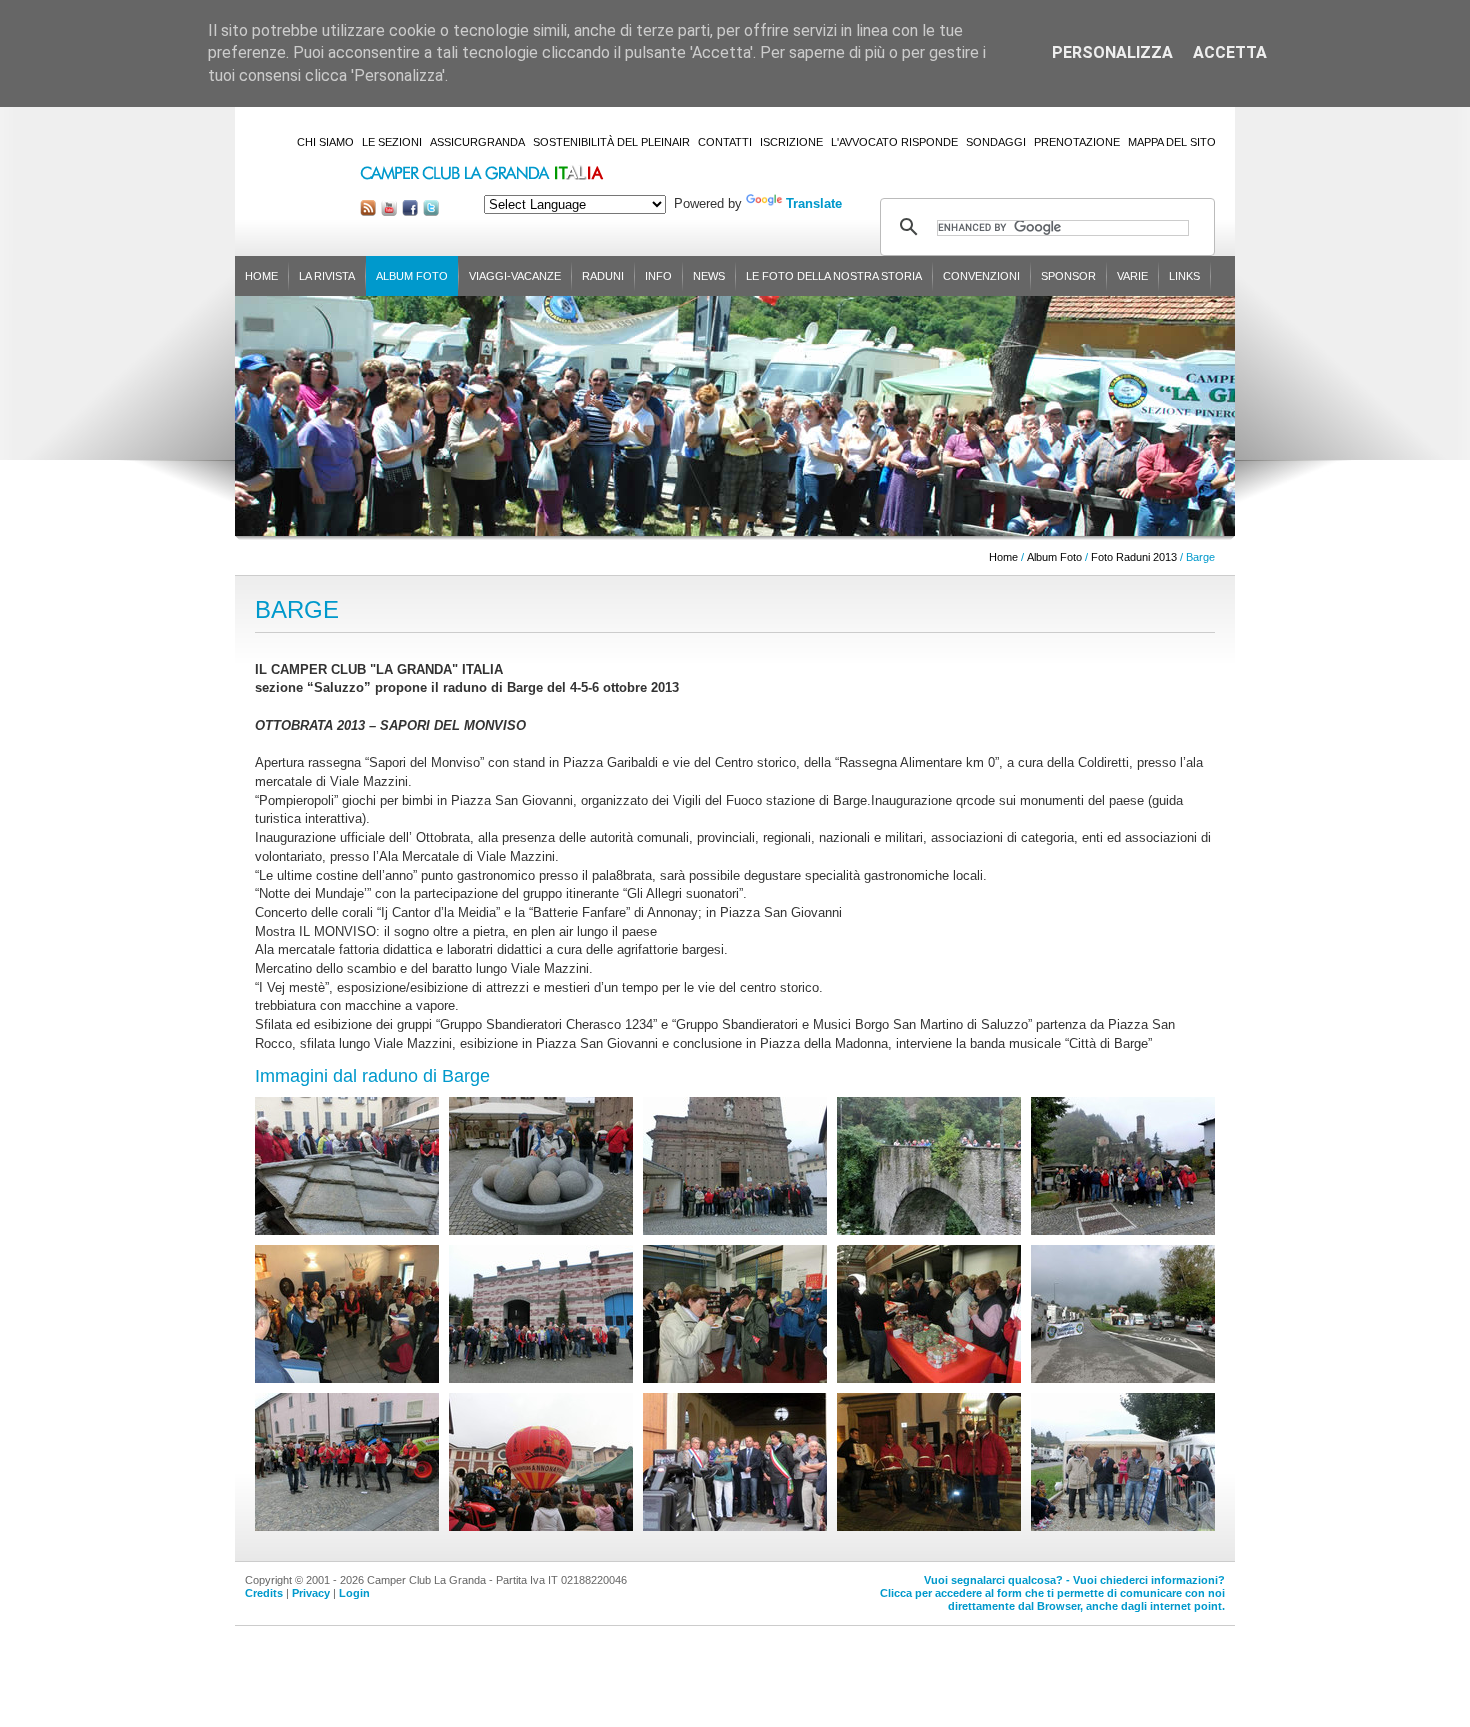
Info (658, 276)
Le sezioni (392, 142)
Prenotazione (1077, 142)
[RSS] (368, 211)
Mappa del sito (1172, 142)
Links (1184, 276)
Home (261, 276)
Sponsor (1068, 276)
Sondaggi (996, 142)
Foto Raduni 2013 (1134, 557)
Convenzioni (981, 276)
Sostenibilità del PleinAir (611, 142)
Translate (814, 203)
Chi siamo (325, 142)
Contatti (725, 142)
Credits (264, 1593)
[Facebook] (410, 211)
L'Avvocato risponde (894, 142)
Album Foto (412, 276)
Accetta (1230, 52)
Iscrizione (791, 142)
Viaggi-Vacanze (515, 276)
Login (354, 1593)
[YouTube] (389, 211)
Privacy (311, 1593)
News (709, 276)
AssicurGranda (477, 142)
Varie (1132, 276)
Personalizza (1112, 52)
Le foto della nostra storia (834, 276)
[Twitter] (431, 211)
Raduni (603, 276)
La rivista (327, 276)
